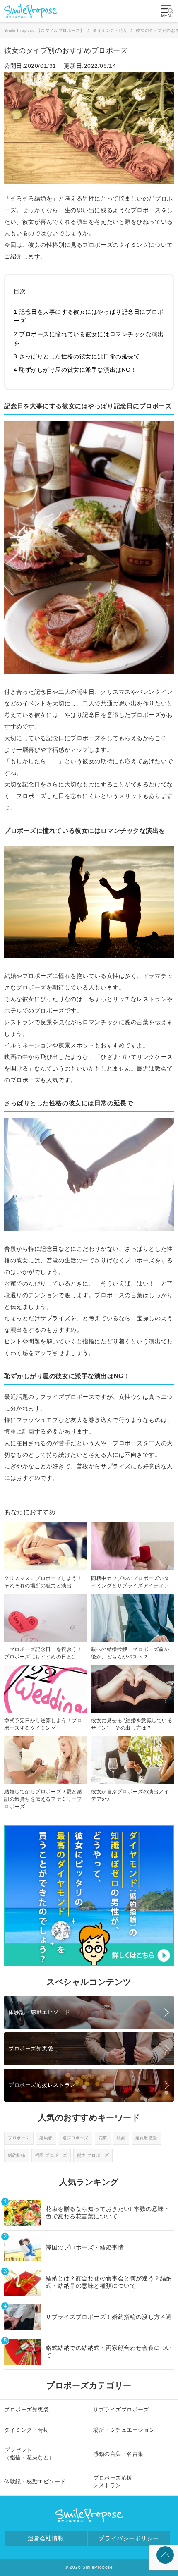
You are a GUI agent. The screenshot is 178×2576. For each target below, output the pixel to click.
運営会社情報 (46, 2538)
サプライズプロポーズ (121, 2410)
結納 (121, 2138)
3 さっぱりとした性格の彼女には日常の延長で (77, 356)
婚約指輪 (17, 2155)
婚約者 (46, 2138)
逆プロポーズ (76, 2138)
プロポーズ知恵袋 (31, 2049)
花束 (103, 2138)
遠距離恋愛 (146, 2138)
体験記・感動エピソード (39, 2012)
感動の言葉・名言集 (118, 2454)
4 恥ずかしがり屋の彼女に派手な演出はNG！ (75, 370)
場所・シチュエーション (124, 2430)
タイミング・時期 (26, 2430)
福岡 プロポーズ (51, 2155)
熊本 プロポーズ (93, 2155)
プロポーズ (19, 2138)
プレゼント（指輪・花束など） (29, 2454)
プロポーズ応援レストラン (42, 2085)
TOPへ (165, 2555)
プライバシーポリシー (129, 2538)
